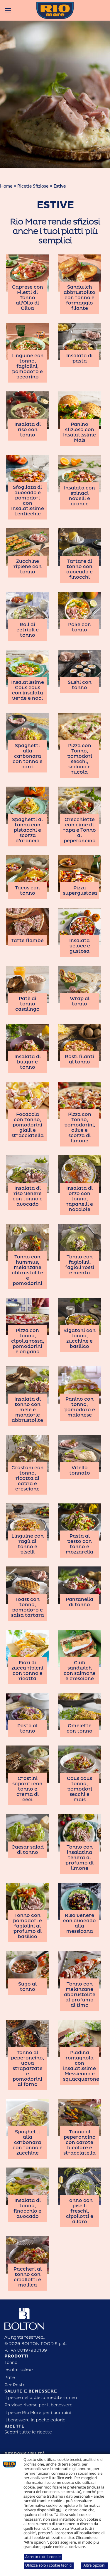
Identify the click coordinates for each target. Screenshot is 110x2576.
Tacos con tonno (27, 891)
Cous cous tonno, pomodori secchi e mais (79, 1789)
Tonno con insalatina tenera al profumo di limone (79, 1858)
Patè (10, 2378)
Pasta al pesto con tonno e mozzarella (79, 1544)
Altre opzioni (94, 2565)
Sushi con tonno (80, 685)
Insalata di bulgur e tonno (28, 1062)
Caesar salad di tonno (28, 1850)
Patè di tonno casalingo (27, 1004)
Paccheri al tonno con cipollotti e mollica (28, 2277)
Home (6, 186)
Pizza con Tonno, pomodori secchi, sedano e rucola (80, 759)
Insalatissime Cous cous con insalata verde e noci (28, 690)
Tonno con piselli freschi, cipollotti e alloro (80, 2211)
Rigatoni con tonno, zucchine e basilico (79, 1339)
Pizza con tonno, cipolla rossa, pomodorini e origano (28, 1341)
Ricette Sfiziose (33, 186)
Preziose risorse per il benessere (38, 2405)
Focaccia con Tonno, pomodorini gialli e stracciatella (28, 1125)
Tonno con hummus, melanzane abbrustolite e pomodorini (27, 1270)
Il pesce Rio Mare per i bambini (38, 2413)
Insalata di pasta (79, 358)
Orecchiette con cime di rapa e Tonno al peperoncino (79, 830)
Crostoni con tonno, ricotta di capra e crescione (28, 1478)
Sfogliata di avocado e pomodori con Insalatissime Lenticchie (28, 501)
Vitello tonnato (80, 1470)
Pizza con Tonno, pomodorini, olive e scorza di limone (80, 1128)
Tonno (11, 2363)
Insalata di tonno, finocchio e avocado (27, 2208)
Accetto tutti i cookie (43, 2557)
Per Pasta (15, 2385)
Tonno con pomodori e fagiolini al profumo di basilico (27, 1926)
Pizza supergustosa (80, 891)
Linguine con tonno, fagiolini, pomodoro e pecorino (28, 366)
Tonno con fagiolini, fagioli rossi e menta (80, 1265)
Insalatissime (19, 2370)
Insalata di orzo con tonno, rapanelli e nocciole (80, 1199)
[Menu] (8, 10)
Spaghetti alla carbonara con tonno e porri (28, 756)
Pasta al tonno (27, 1728)
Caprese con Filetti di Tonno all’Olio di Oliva (28, 298)
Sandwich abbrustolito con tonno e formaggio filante (79, 298)
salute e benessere (31, 2391)
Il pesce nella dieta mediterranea (41, 2398)
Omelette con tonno (79, 1728)
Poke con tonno (79, 627)
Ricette (15, 2426)
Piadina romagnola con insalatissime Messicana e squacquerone (81, 2066)
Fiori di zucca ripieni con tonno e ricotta (27, 1671)
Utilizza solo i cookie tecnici (49, 2565)
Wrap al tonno (80, 1001)
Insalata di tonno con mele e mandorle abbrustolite (27, 1410)
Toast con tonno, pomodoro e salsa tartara (28, 1607)
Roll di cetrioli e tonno (28, 630)
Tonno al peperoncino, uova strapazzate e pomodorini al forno (27, 2069)
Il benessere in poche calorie (35, 2420)
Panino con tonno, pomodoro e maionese (80, 1407)
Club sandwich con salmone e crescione (80, 1671)
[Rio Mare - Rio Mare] (55, 10)
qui (59, 2510)
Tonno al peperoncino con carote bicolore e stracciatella (79, 2142)
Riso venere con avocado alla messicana (79, 1923)
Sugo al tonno (27, 1987)
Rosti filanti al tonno (79, 1059)
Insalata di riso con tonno (28, 430)
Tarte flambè (27, 941)
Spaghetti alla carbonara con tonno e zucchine (28, 2142)
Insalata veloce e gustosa (80, 946)
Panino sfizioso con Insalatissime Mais (79, 432)
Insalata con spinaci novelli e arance (79, 496)
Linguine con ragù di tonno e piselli (28, 1544)
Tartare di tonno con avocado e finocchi (79, 569)
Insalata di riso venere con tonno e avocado (28, 1196)
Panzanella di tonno (79, 1602)
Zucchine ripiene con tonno (28, 567)
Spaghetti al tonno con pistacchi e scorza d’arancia (27, 830)
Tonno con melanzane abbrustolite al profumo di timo (80, 1995)
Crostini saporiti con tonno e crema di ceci (27, 1789)
